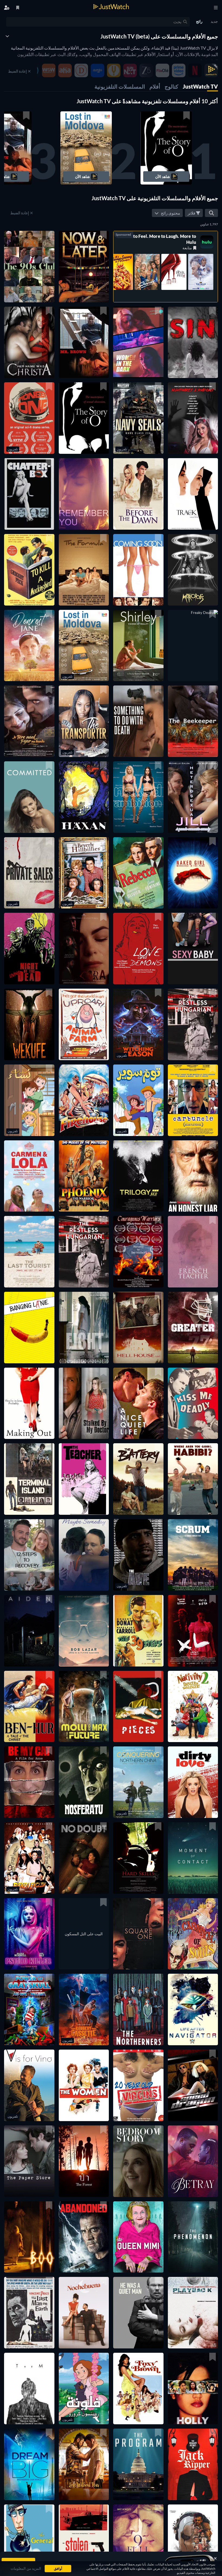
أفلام (155, 86)
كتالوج (172, 86)
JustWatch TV (200, 86)
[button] (166, 148)
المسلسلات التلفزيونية (120, 86)
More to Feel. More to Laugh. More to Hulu (159, 239)
